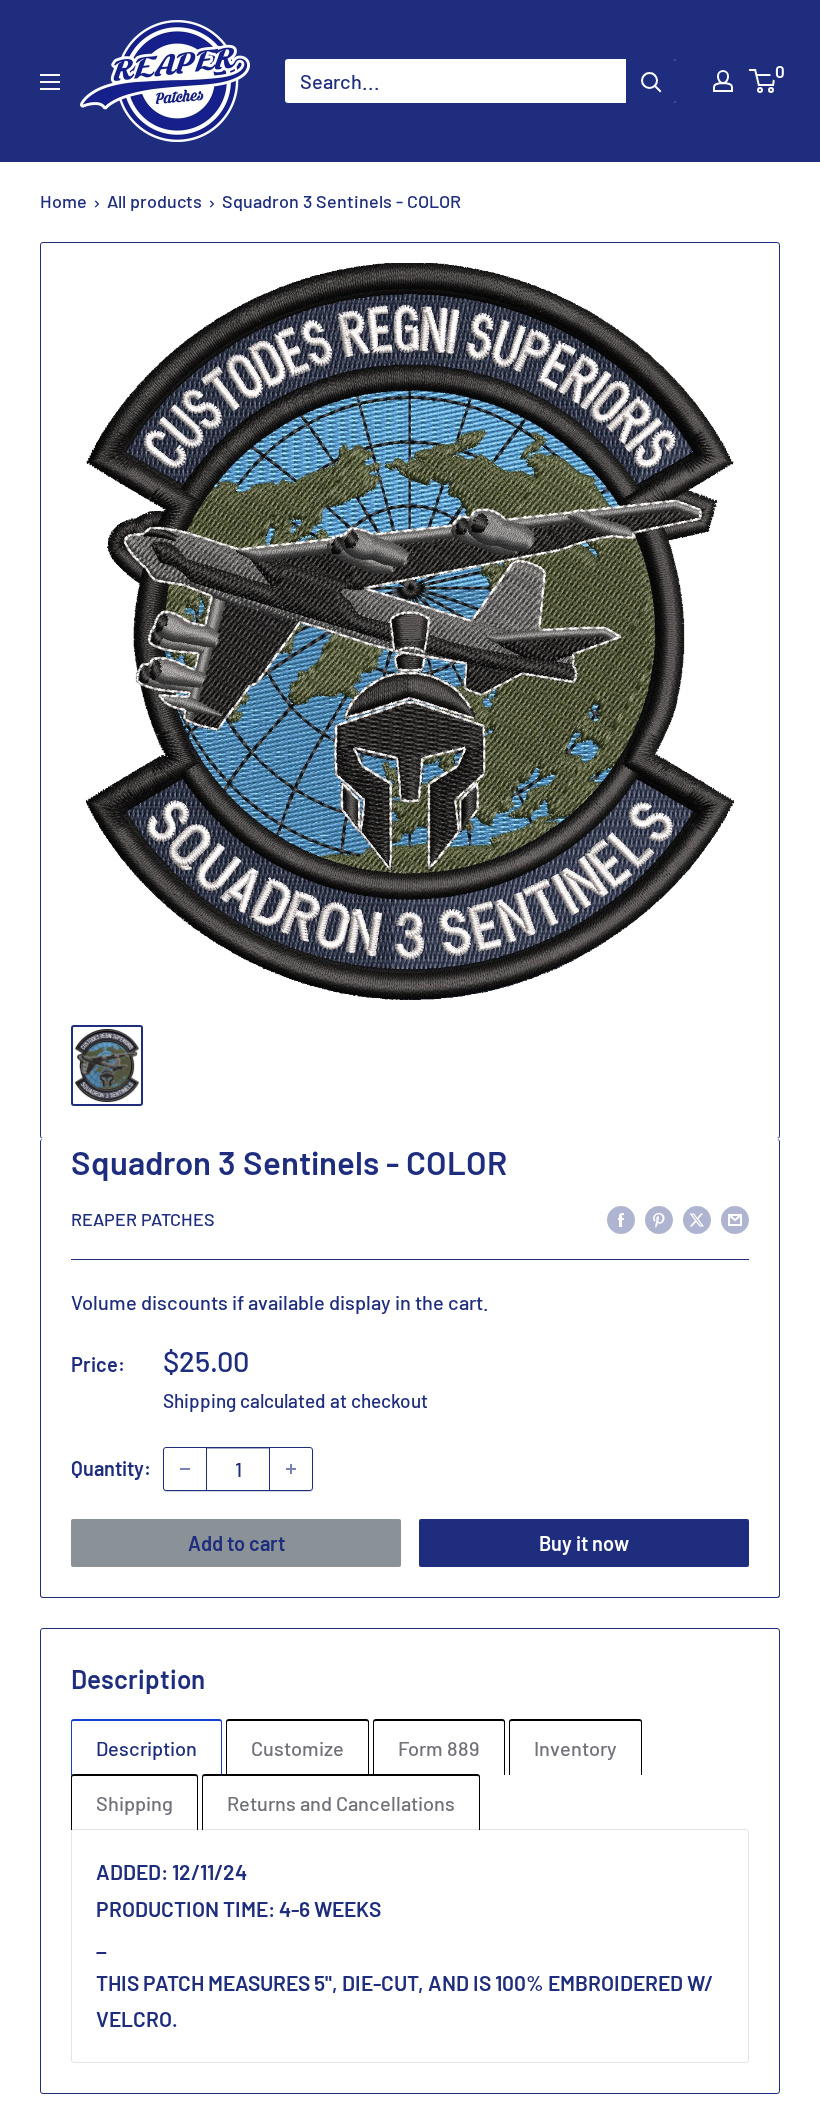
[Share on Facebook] (621, 1217)
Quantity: (111, 1468)
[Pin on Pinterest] (659, 1217)
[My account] (723, 81)
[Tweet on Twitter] (697, 1217)
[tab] (146, 1747)
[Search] (651, 81)
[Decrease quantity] (185, 1469)
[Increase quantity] (291, 1469)
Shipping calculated (244, 1400)
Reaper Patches (143, 1219)
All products (154, 201)
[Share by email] (735, 1217)
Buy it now (584, 1543)
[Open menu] (50, 82)
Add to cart (236, 1543)
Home (63, 201)
